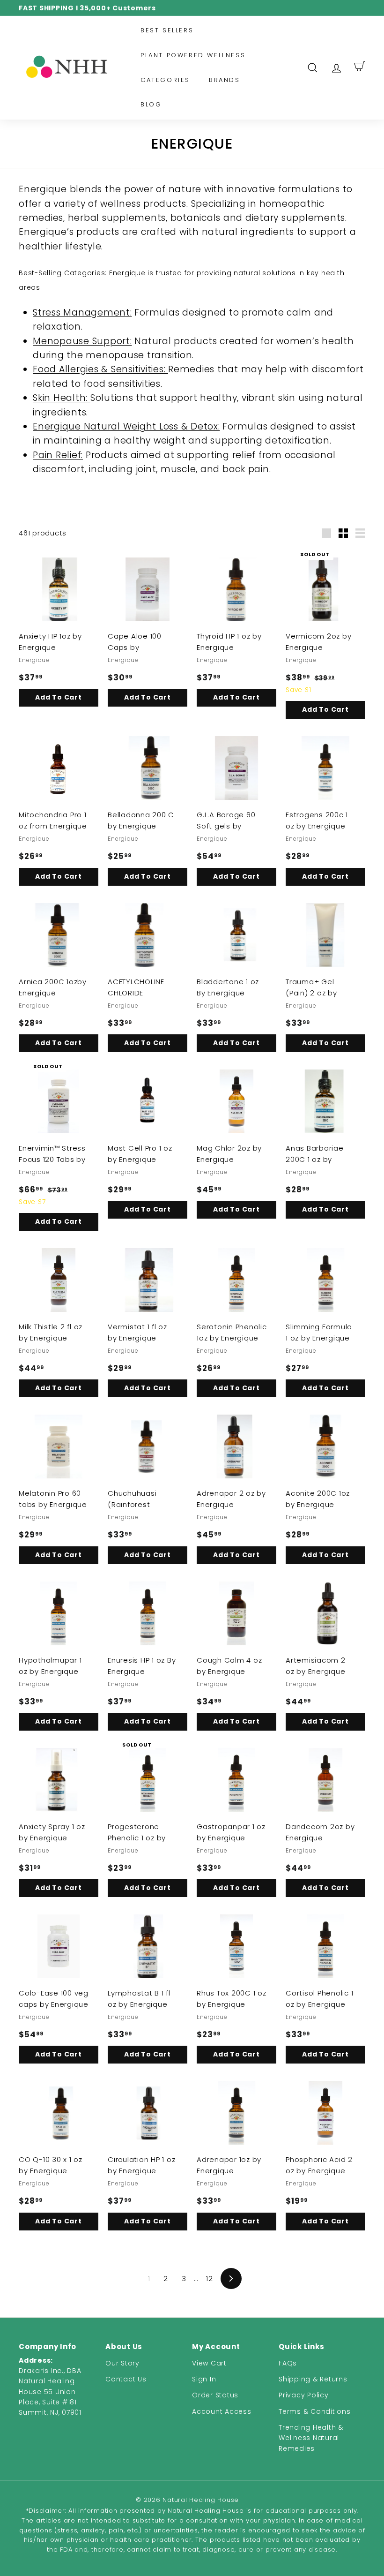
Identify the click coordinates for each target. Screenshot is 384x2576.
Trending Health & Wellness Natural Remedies (311, 2438)
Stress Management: (82, 313)
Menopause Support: (82, 341)
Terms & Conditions (315, 2411)
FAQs (288, 2363)
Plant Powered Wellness (193, 55)
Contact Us (126, 2379)
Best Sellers (167, 30)
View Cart (209, 2363)
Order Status (215, 2395)
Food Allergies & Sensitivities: (100, 369)
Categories (165, 80)
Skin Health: (62, 398)
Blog (151, 104)
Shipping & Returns (313, 2379)
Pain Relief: (58, 455)
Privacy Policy (304, 2395)
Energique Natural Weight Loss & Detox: (126, 426)
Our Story (122, 2363)
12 (210, 2278)
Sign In (204, 2379)
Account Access (222, 2411)
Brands (225, 80)
